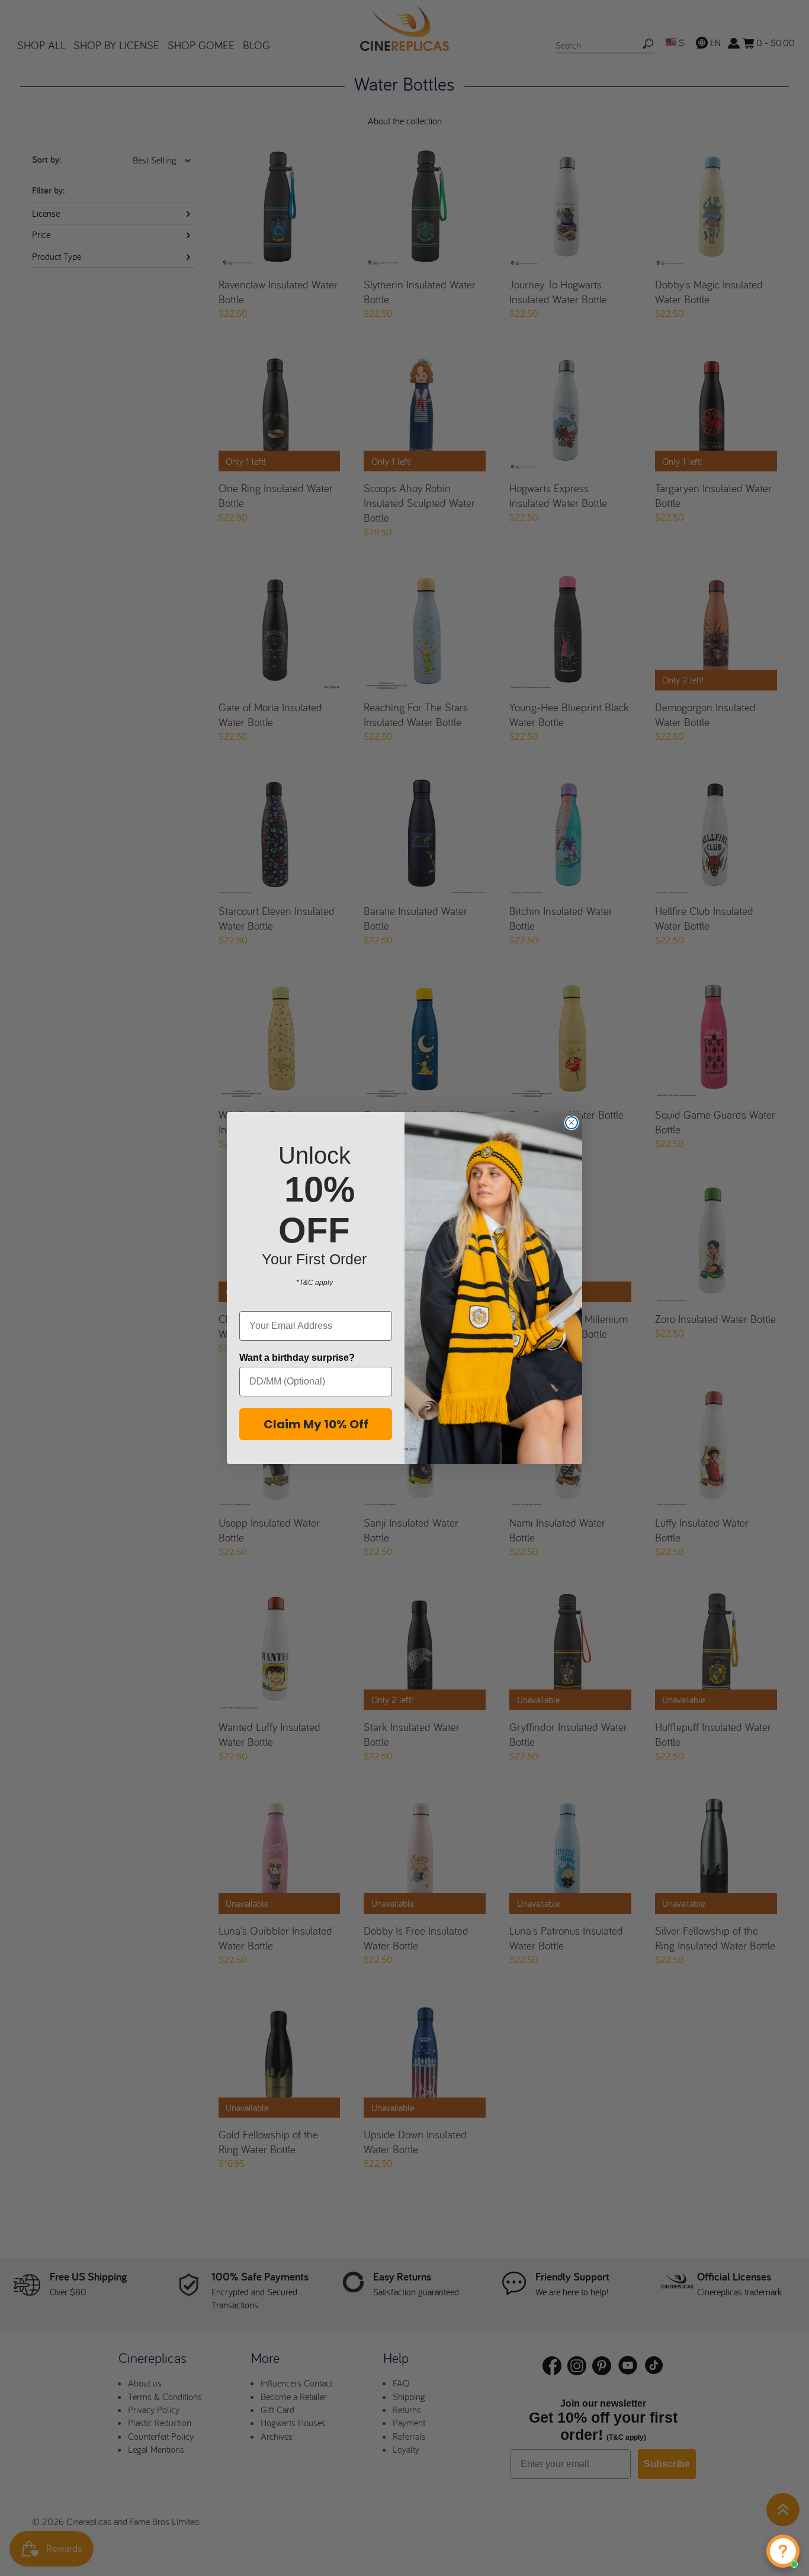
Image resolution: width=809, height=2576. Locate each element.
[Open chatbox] (783, 2551)
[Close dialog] (572, 1123)
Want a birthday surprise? (297, 1358)
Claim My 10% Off (316, 1424)
